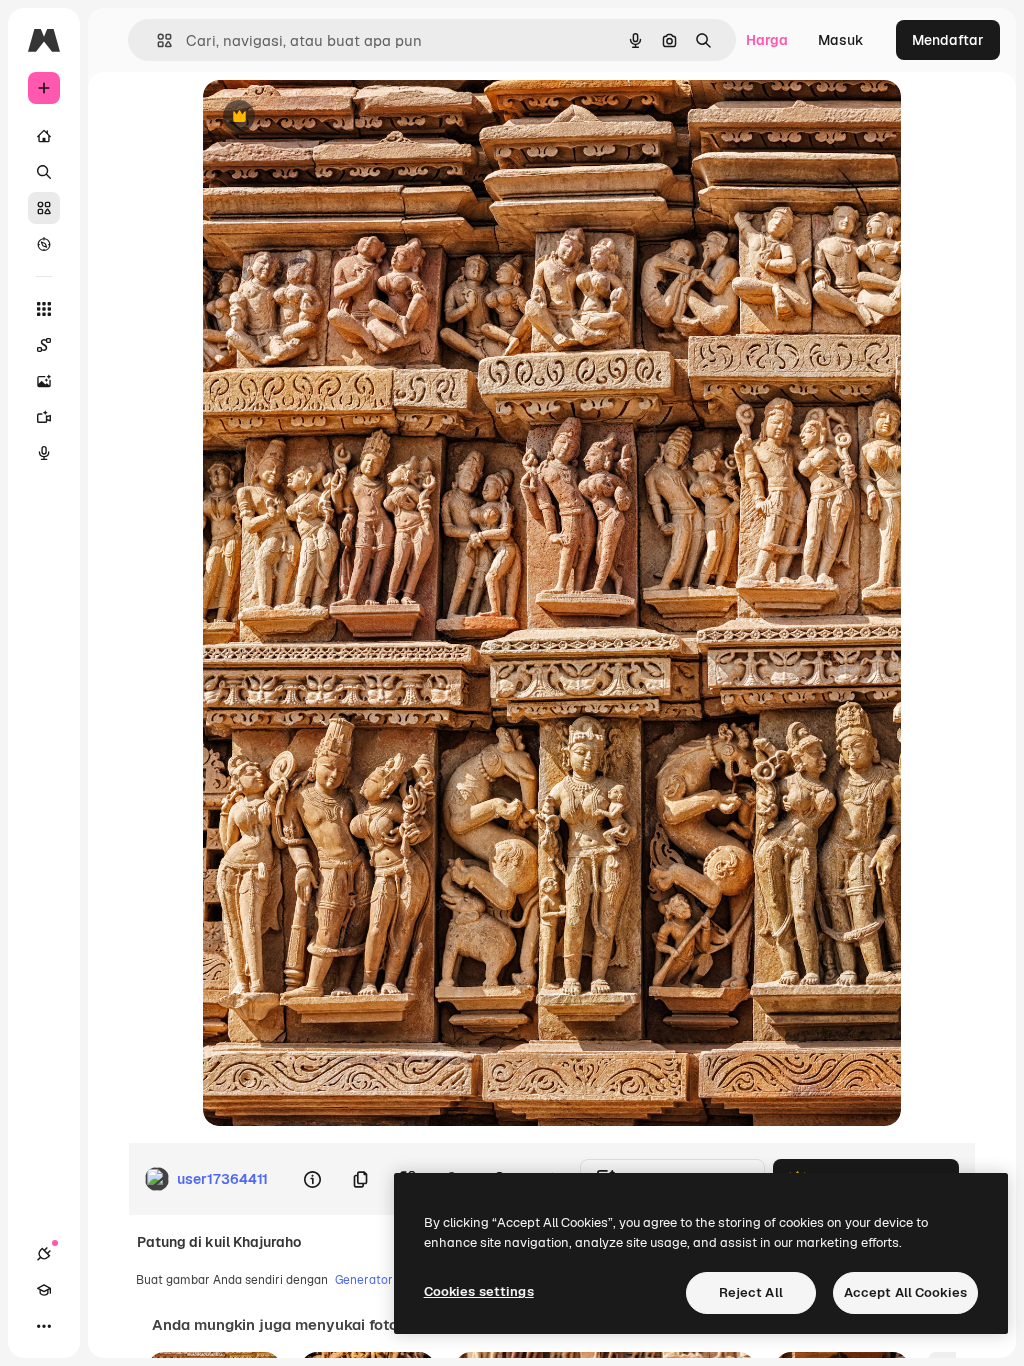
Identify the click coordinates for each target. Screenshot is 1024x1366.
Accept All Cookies (905, 1292)
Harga (767, 40)
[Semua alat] (44, 309)
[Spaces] (44, 345)
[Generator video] (44, 417)
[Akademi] (44, 1290)
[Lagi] (44, 1326)
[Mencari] (44, 172)
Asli (316, 117)
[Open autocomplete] (156, 40)
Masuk (841, 40)
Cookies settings (479, 1291)
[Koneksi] (44, 1254)
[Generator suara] (44, 453)
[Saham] (44, 208)
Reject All (751, 1292)
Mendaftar (948, 40)
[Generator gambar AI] (44, 381)
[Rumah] (44, 136)
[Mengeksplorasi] (44, 244)
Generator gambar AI (394, 1280)
